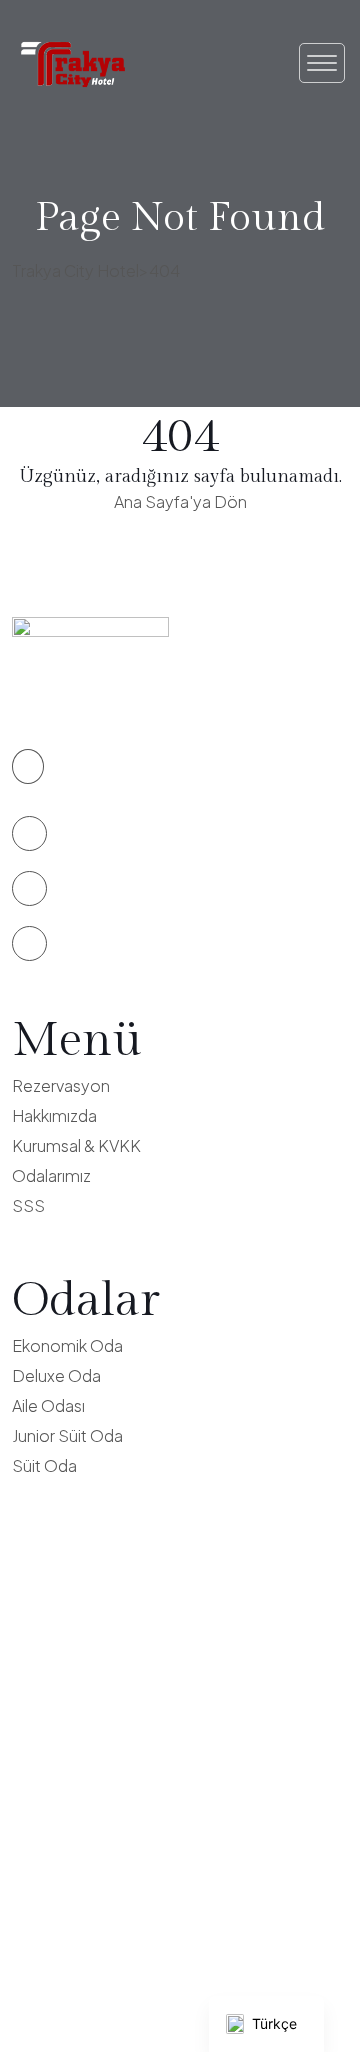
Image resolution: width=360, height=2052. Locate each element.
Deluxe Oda (56, 1375)
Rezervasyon (61, 1085)
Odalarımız (51, 1175)
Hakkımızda (54, 1115)
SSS (28, 1205)
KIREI (251, 1991)
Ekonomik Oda (67, 1345)
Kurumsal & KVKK (76, 1145)
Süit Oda (44, 1465)
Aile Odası (48, 1405)
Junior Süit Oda (67, 1435)
